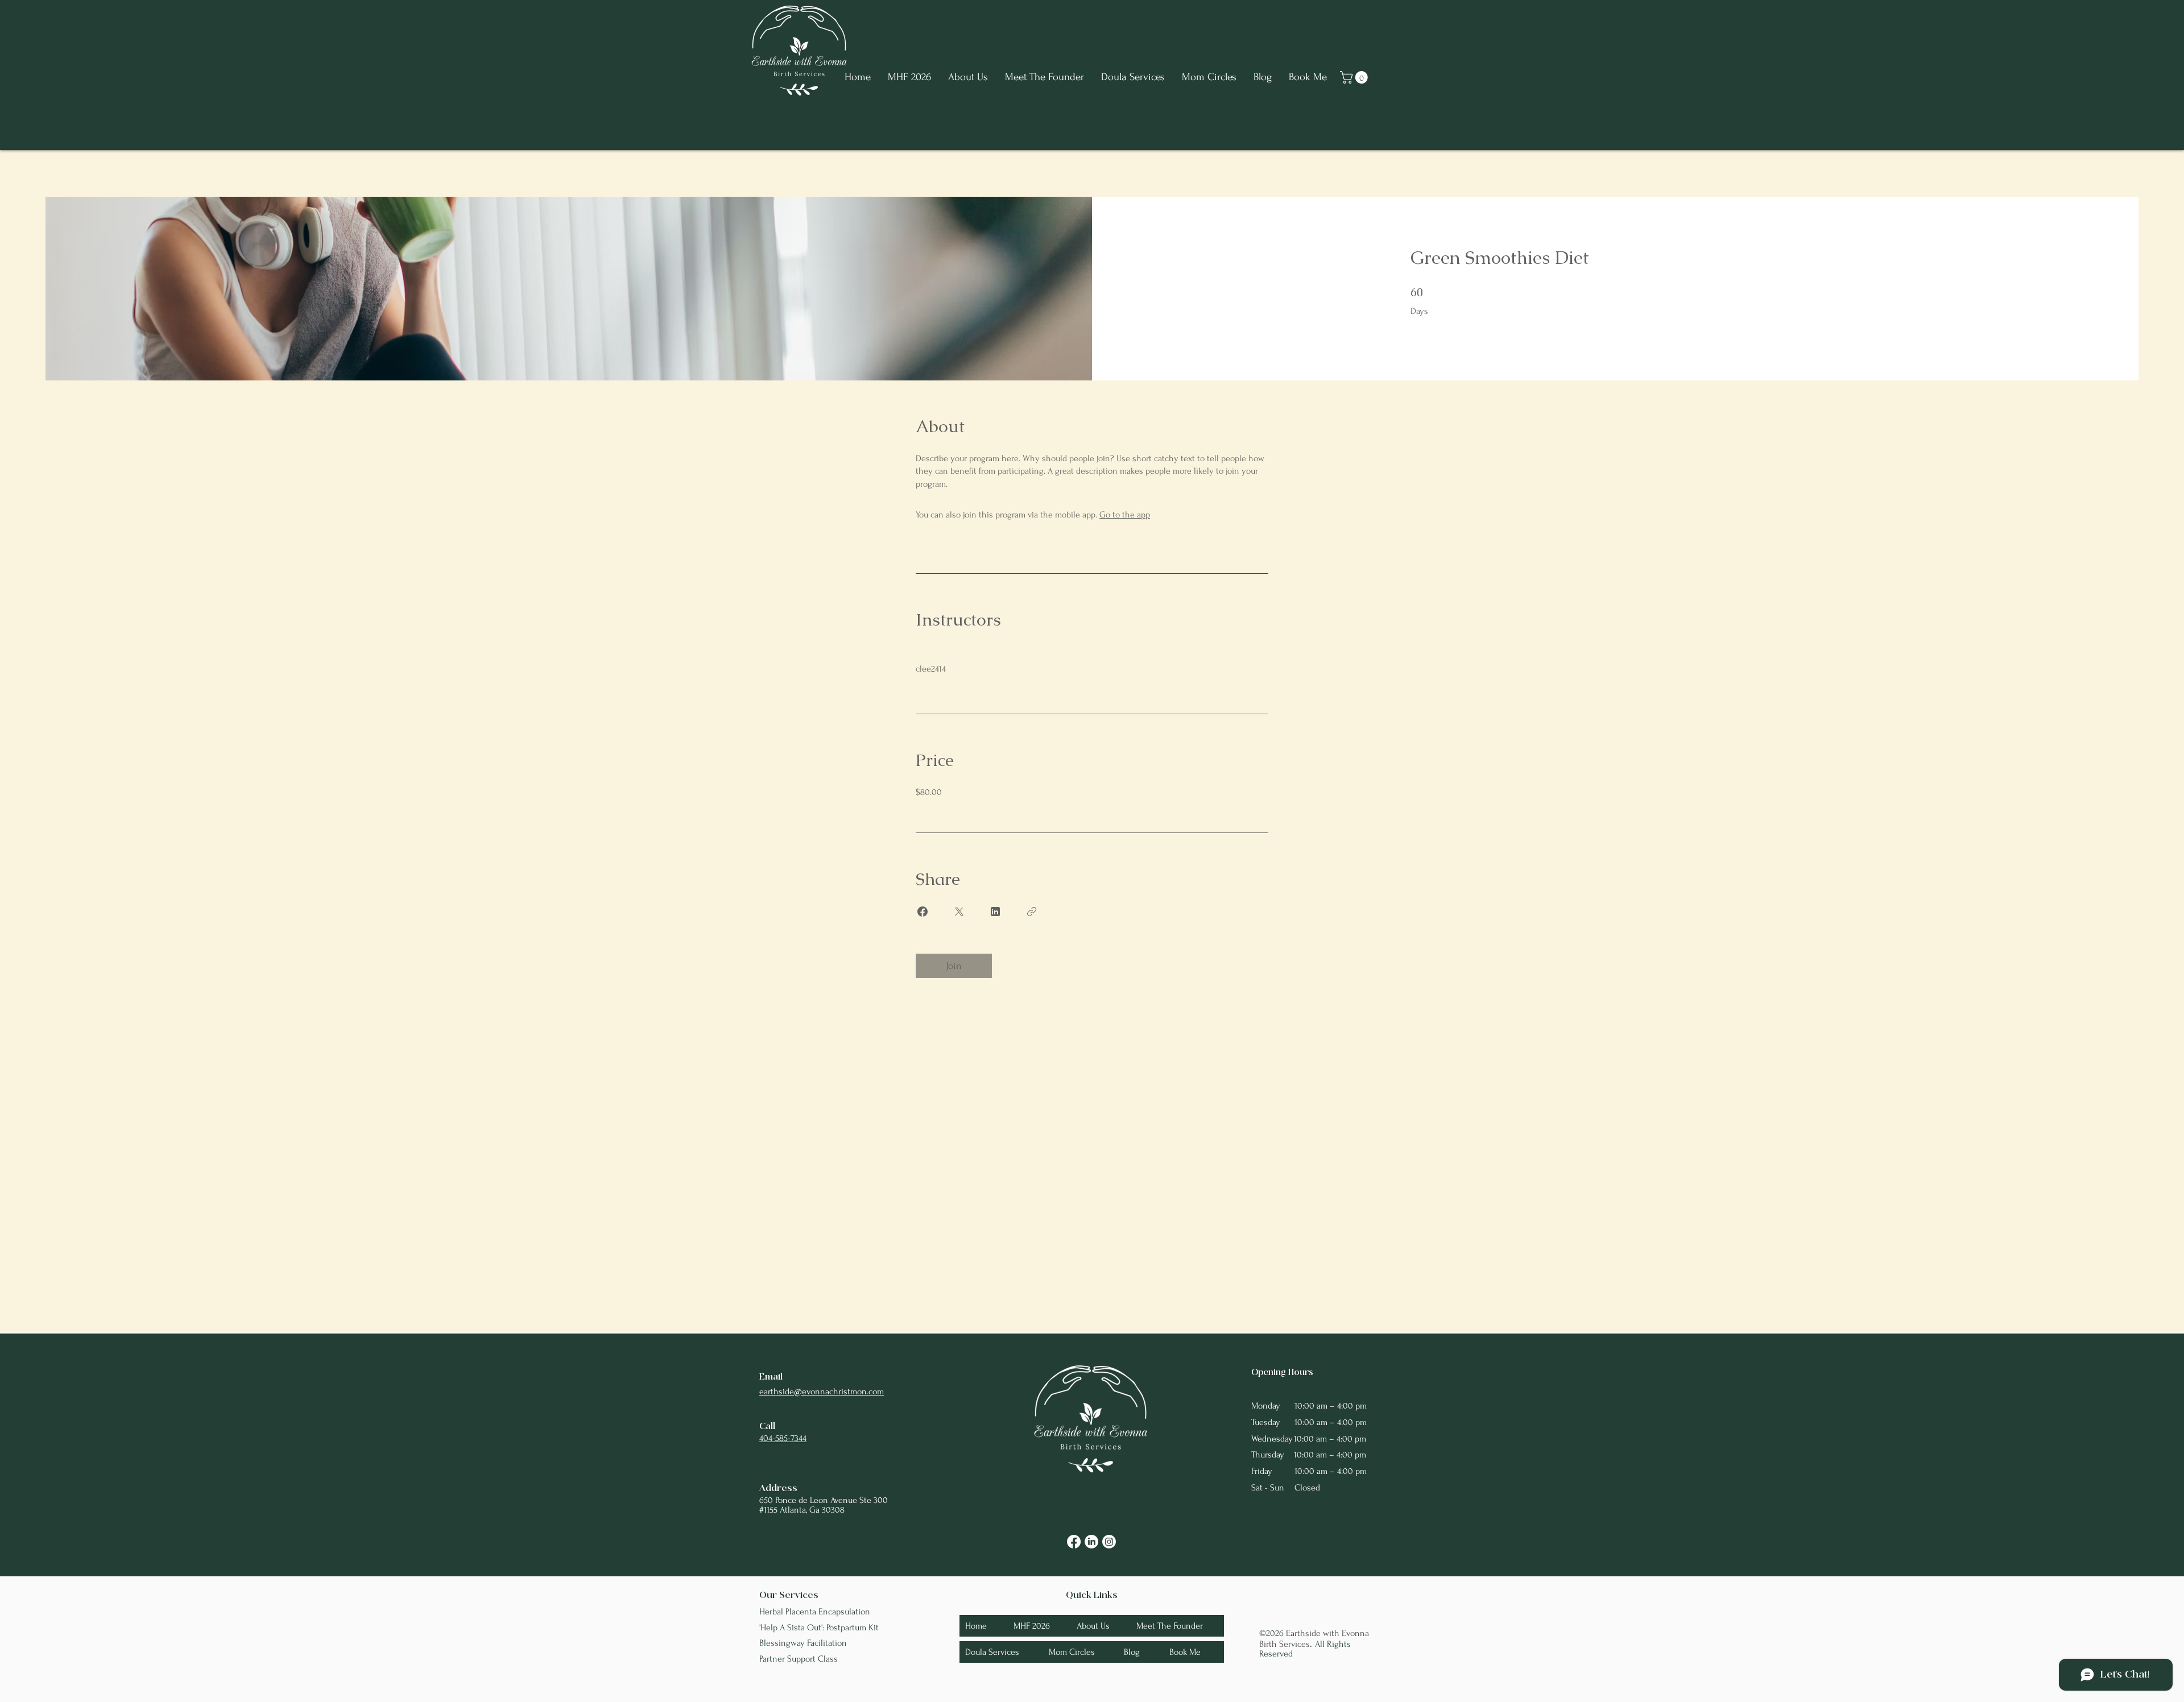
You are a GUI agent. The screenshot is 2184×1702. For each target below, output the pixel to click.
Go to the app (1125, 515)
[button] (1355, 77)
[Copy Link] (1032, 912)
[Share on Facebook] (923, 912)
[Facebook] (1074, 1542)
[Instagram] (1109, 1542)
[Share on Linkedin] (995, 912)
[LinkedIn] (1091, 1542)
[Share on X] (959, 912)
